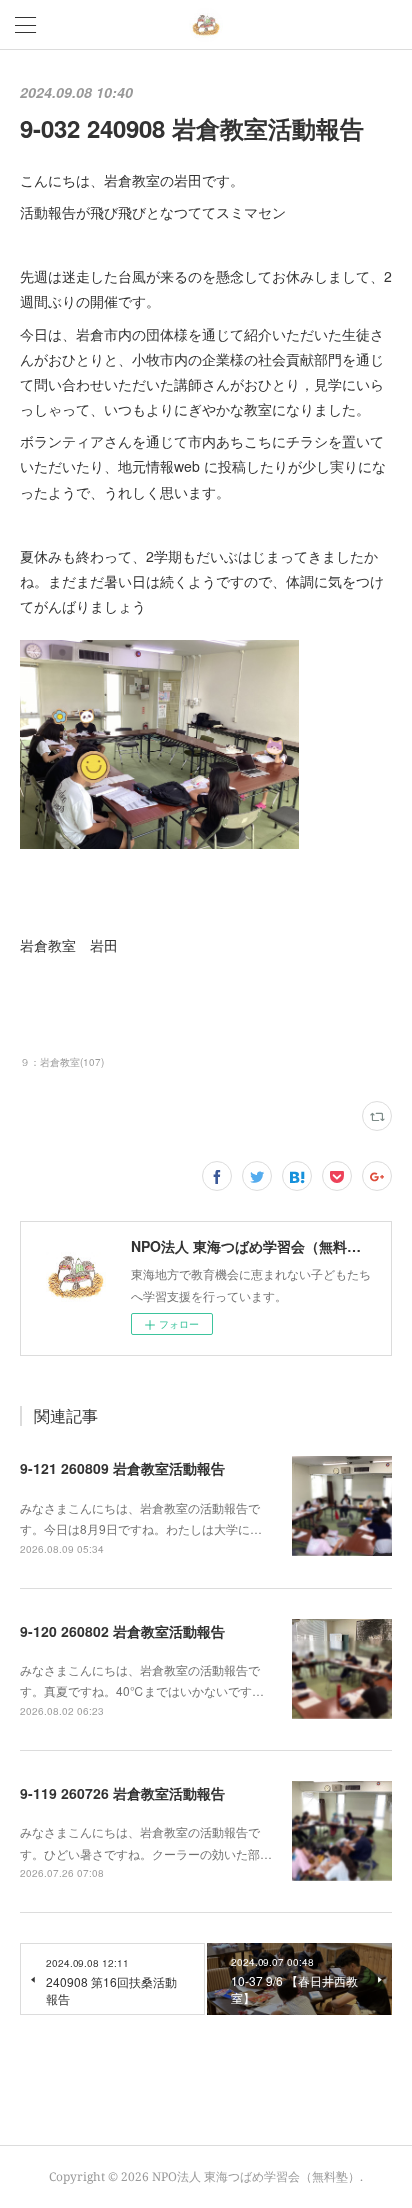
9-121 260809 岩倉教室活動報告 (122, 1468)
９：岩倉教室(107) (62, 1062)
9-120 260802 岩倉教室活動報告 (122, 1631)
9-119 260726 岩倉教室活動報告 (122, 1793)
